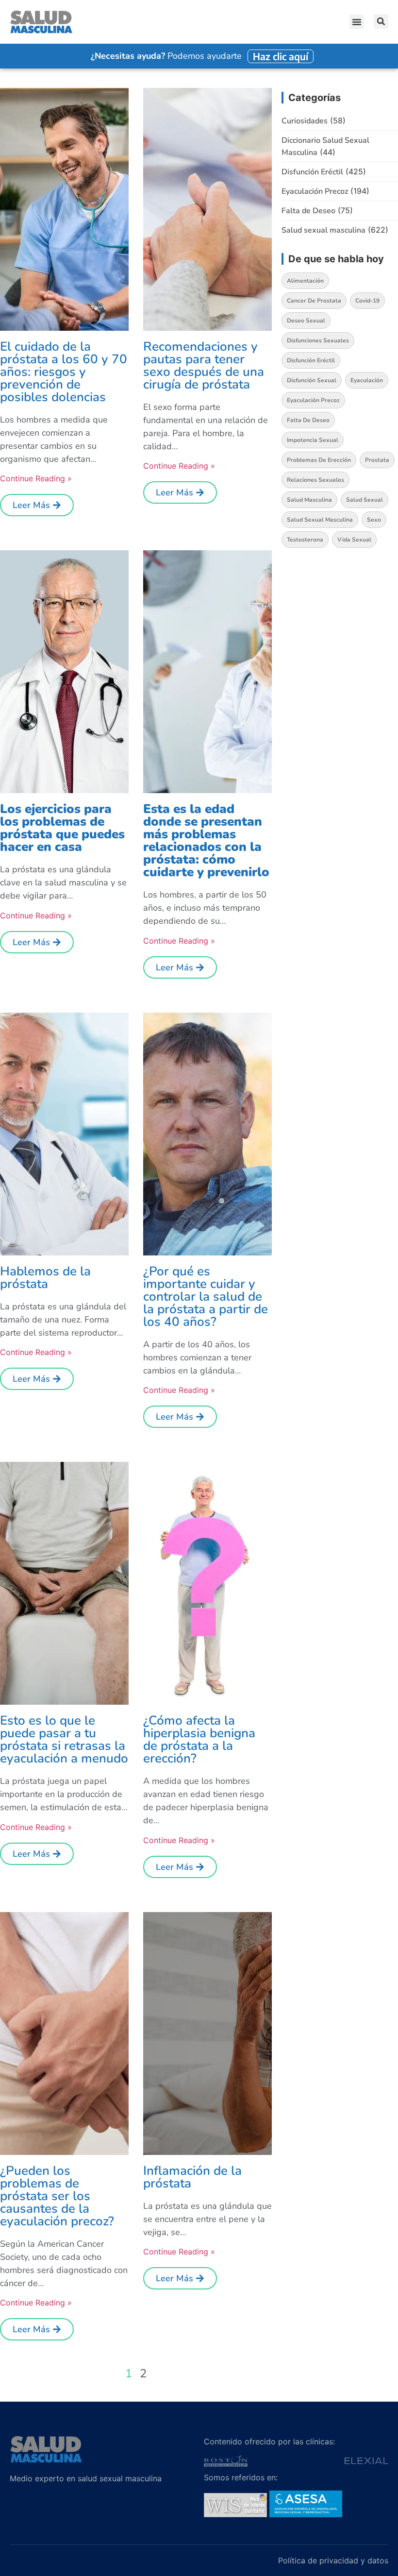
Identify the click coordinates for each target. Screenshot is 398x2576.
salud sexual (365, 500)
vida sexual (354, 540)
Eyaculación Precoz (315, 191)
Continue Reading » (36, 478)
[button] (357, 22)
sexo (374, 520)
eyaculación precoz (313, 400)
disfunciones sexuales (318, 340)
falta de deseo (308, 420)
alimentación (305, 281)
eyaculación (367, 380)
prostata (377, 460)
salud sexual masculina (320, 520)
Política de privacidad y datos (333, 2560)
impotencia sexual (313, 440)
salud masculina (309, 500)
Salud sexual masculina (323, 230)
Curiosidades (305, 121)
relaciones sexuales (315, 480)
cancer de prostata (314, 301)
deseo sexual (306, 321)
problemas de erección (319, 460)
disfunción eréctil (311, 360)
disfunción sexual (312, 380)
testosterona (305, 540)
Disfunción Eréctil (312, 172)
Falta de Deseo (308, 211)
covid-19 (367, 301)
